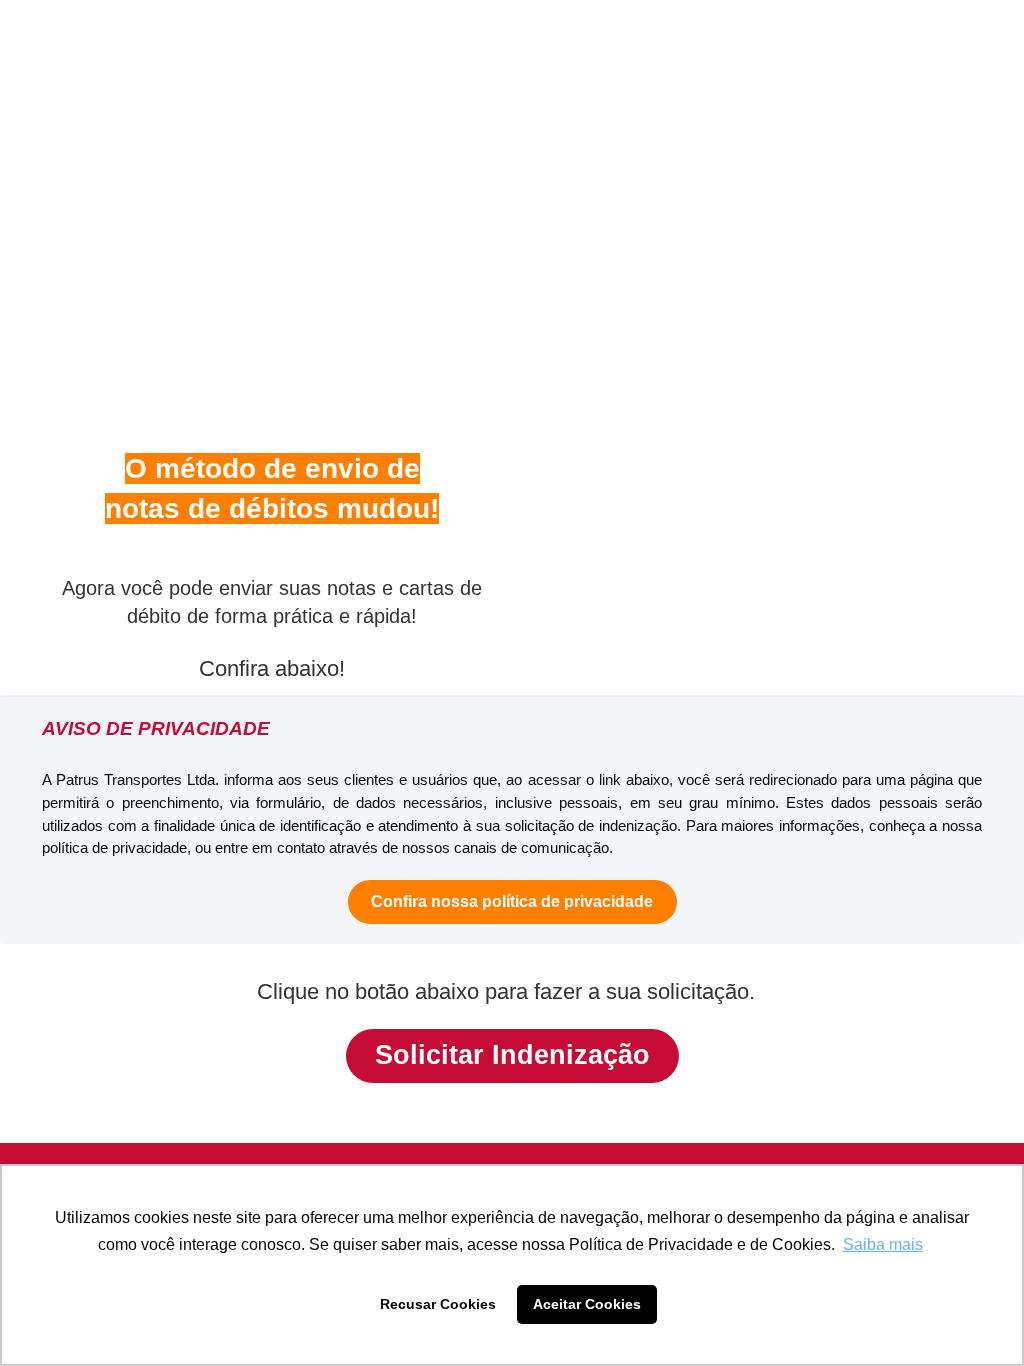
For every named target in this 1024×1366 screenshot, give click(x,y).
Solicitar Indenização (512, 1055)
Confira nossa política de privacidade (512, 901)
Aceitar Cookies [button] (587, 1304)
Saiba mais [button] (883, 1244)
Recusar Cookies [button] (438, 1304)
